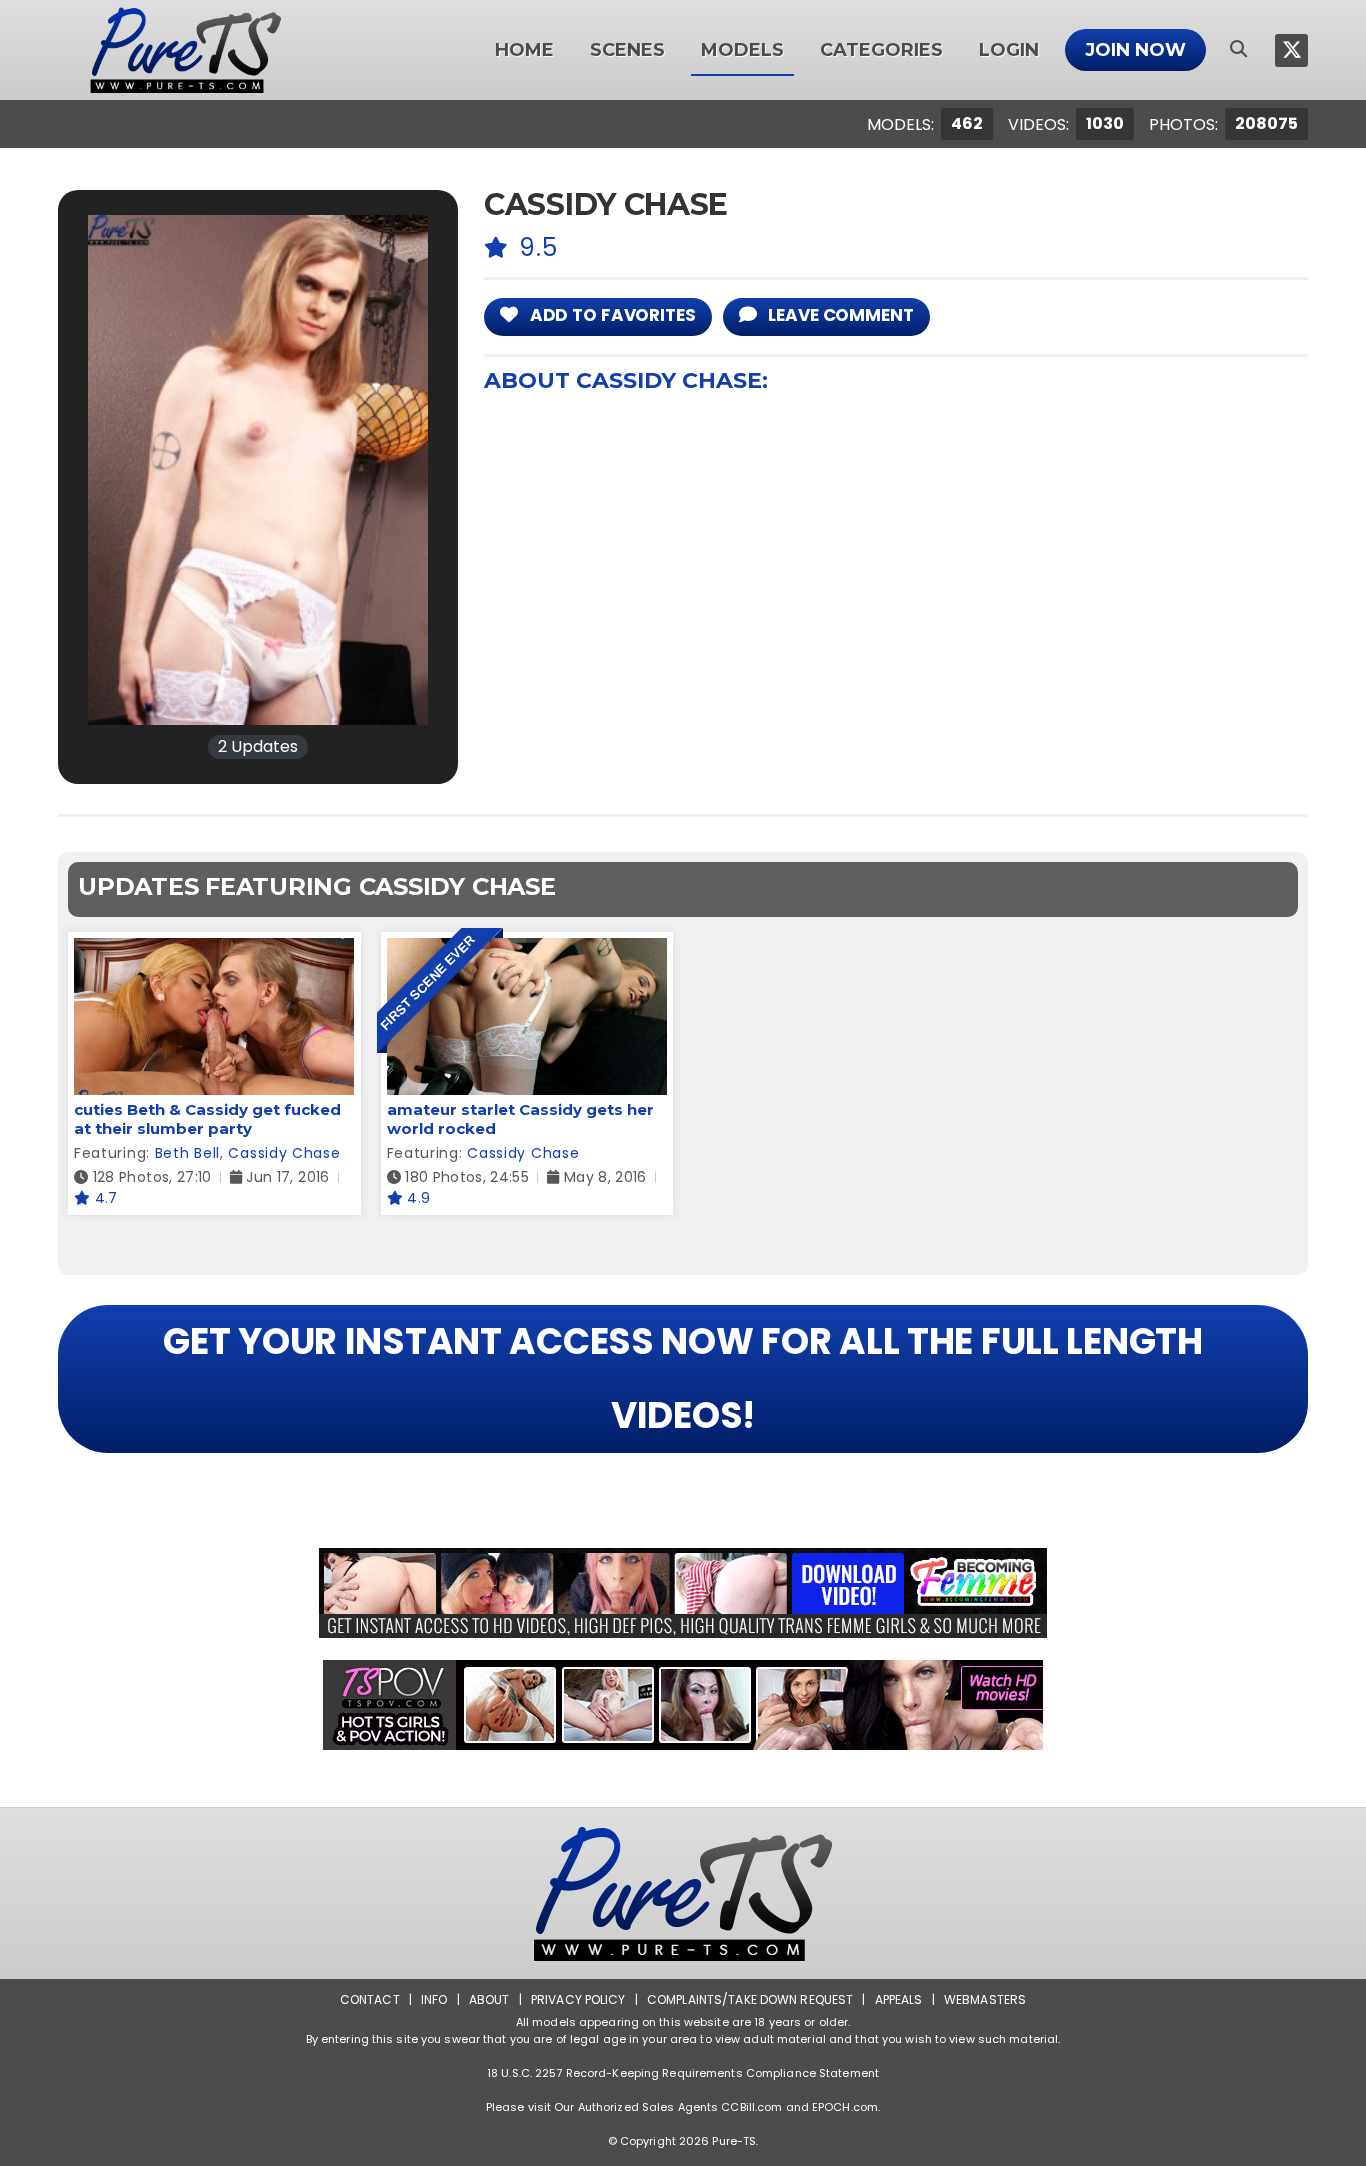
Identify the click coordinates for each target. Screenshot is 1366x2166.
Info (434, 1999)
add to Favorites (611, 315)
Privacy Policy (578, 1999)
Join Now (1135, 50)
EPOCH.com (845, 2107)
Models (742, 50)
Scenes (627, 50)
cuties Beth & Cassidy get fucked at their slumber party (207, 1119)
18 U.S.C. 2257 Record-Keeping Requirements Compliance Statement (683, 2073)
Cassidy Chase (284, 1153)
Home (524, 50)
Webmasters (985, 1999)
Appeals (899, 1999)
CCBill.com (751, 2107)
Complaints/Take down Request (750, 1999)
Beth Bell (187, 1153)
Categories (881, 50)
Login (1009, 50)
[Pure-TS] (186, 50)
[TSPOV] (683, 1705)
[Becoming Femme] (683, 1593)
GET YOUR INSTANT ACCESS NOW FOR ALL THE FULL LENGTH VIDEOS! (682, 1378)
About (489, 1999)
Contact (370, 1999)
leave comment (838, 315)
